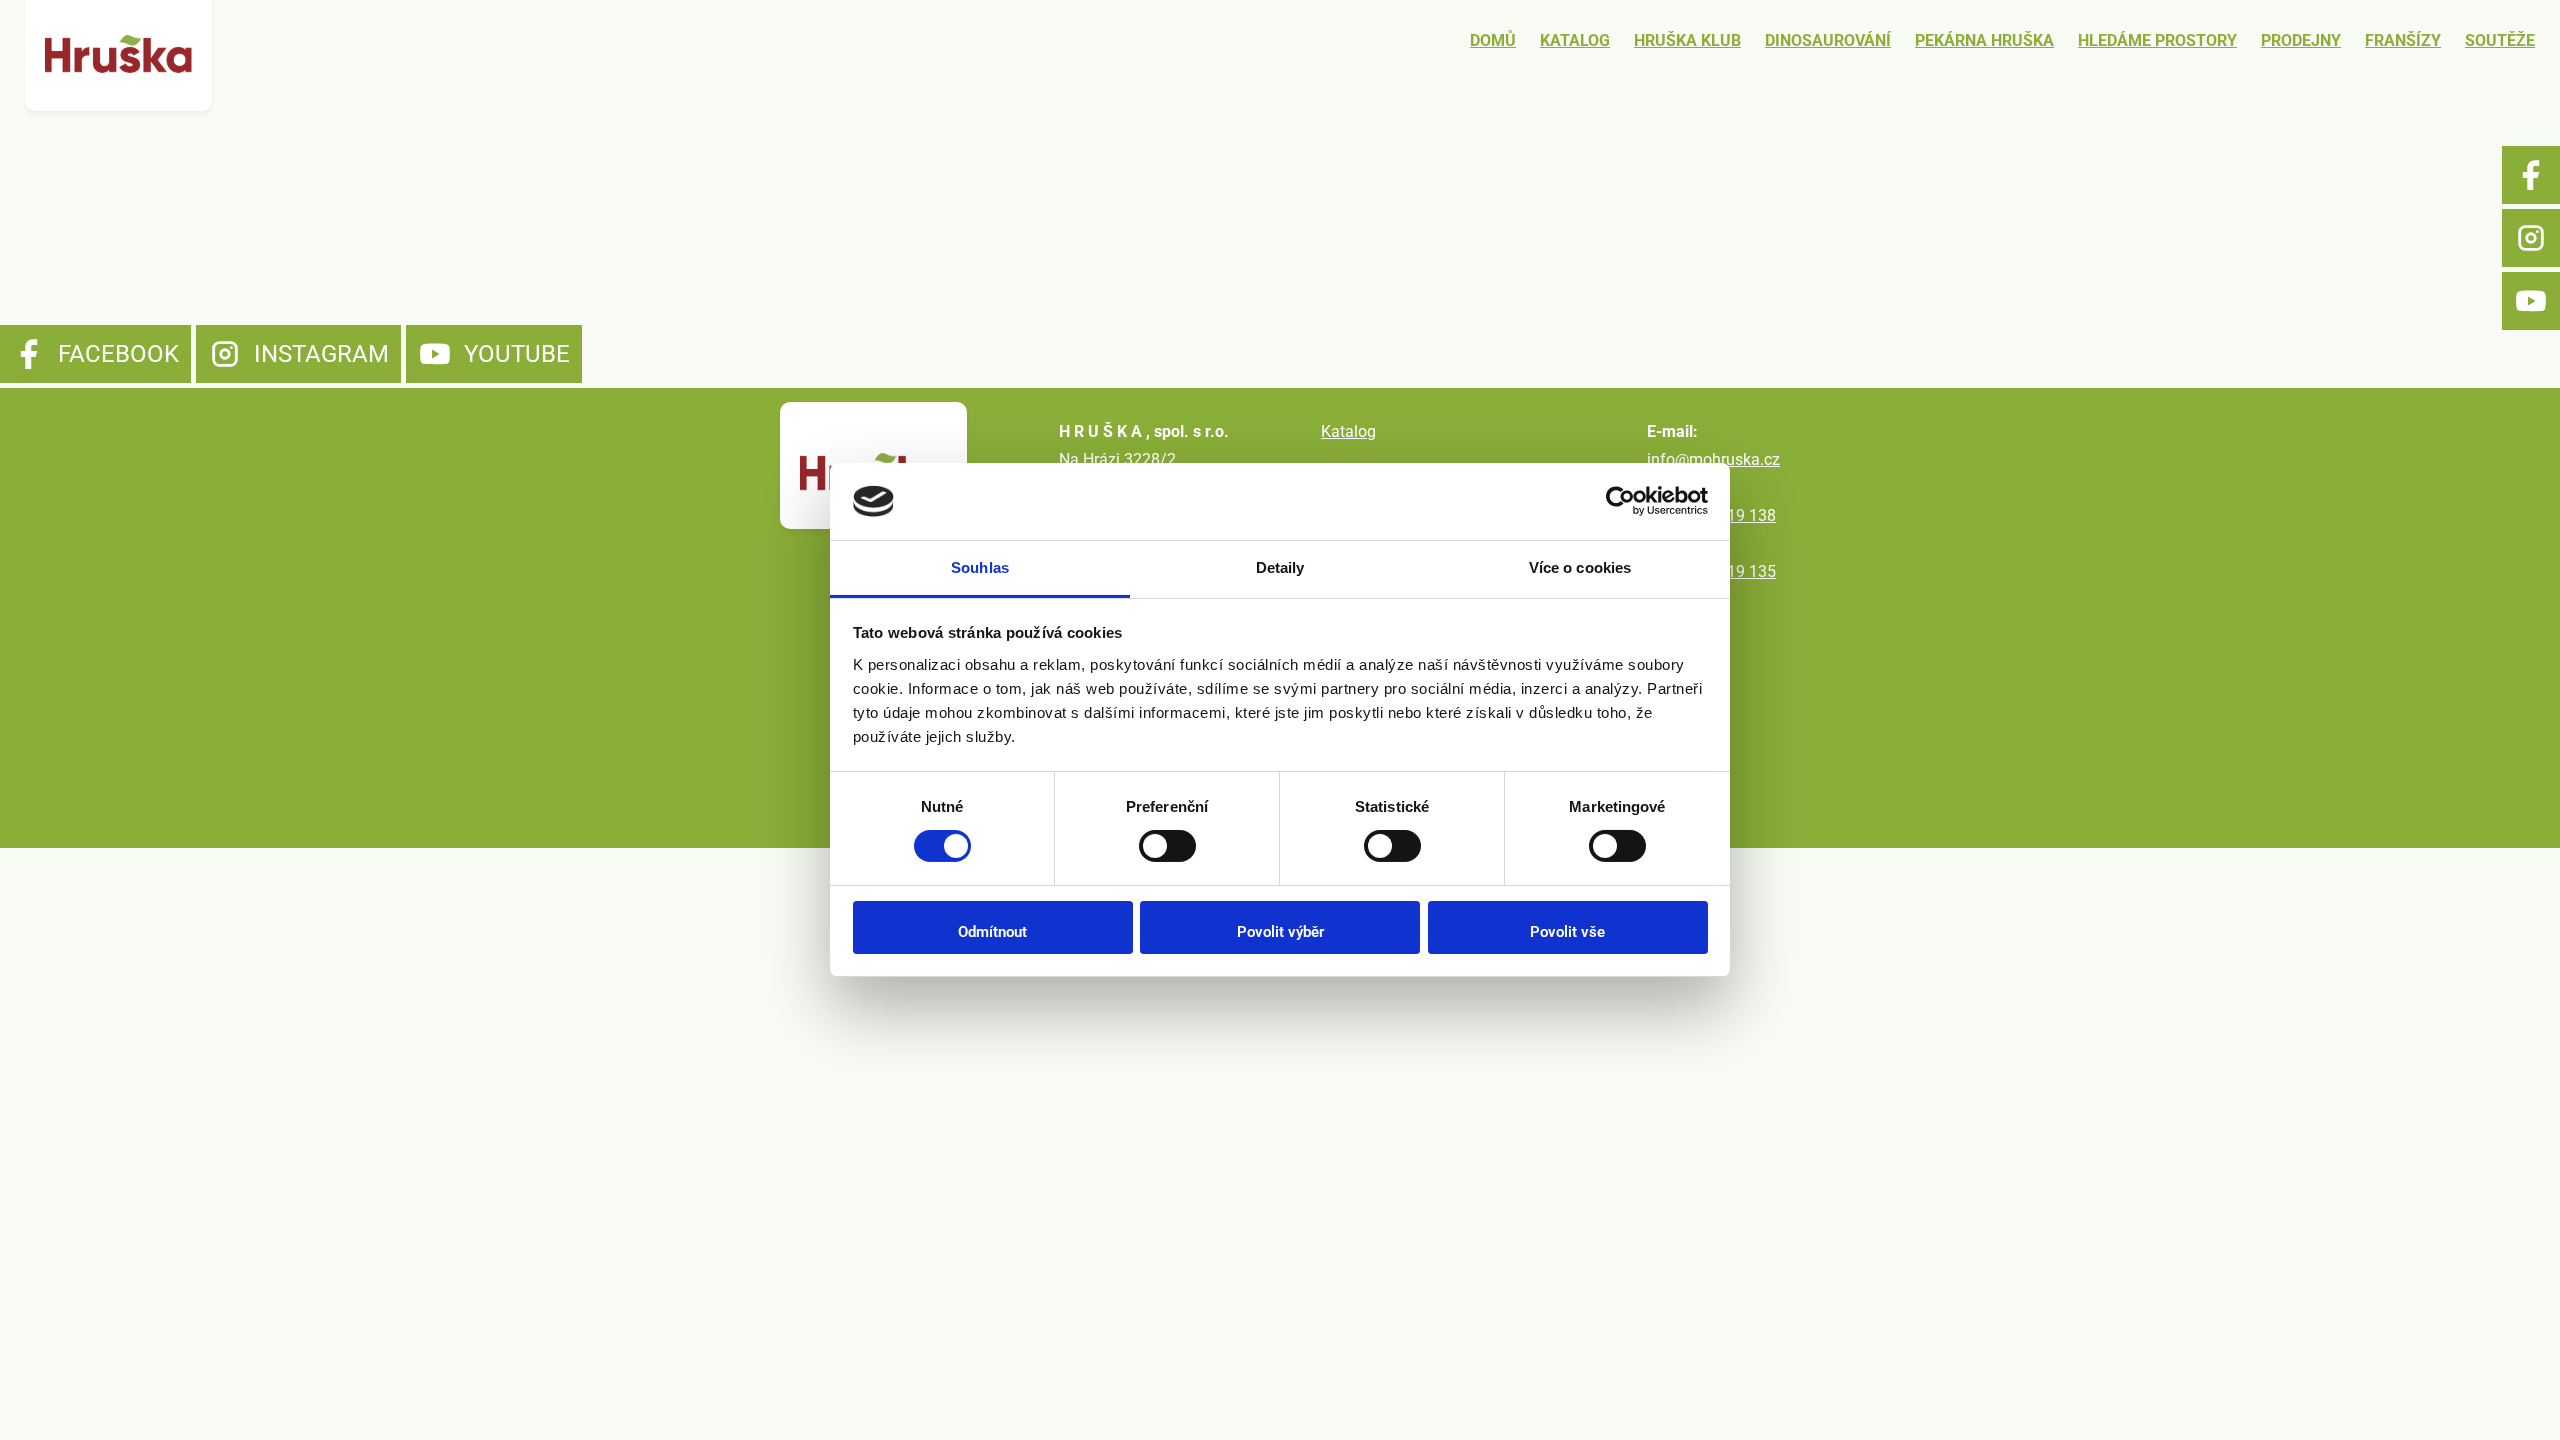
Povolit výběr (1280, 932)
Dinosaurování (1828, 40)
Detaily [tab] (1280, 567)
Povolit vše (1567, 932)
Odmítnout (992, 932)
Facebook (2531, 175)
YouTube (2531, 301)
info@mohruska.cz (1713, 459)
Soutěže (2500, 40)
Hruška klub (1687, 40)
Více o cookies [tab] (1580, 567)
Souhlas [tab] (980, 567)
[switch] (1167, 846)
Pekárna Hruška (1984, 40)
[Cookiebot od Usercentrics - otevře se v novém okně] (1620, 501)
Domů (1493, 40)
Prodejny (2301, 40)
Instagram (2531, 238)
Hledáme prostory (2157, 40)
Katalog (1575, 40)
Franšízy (2403, 40)
